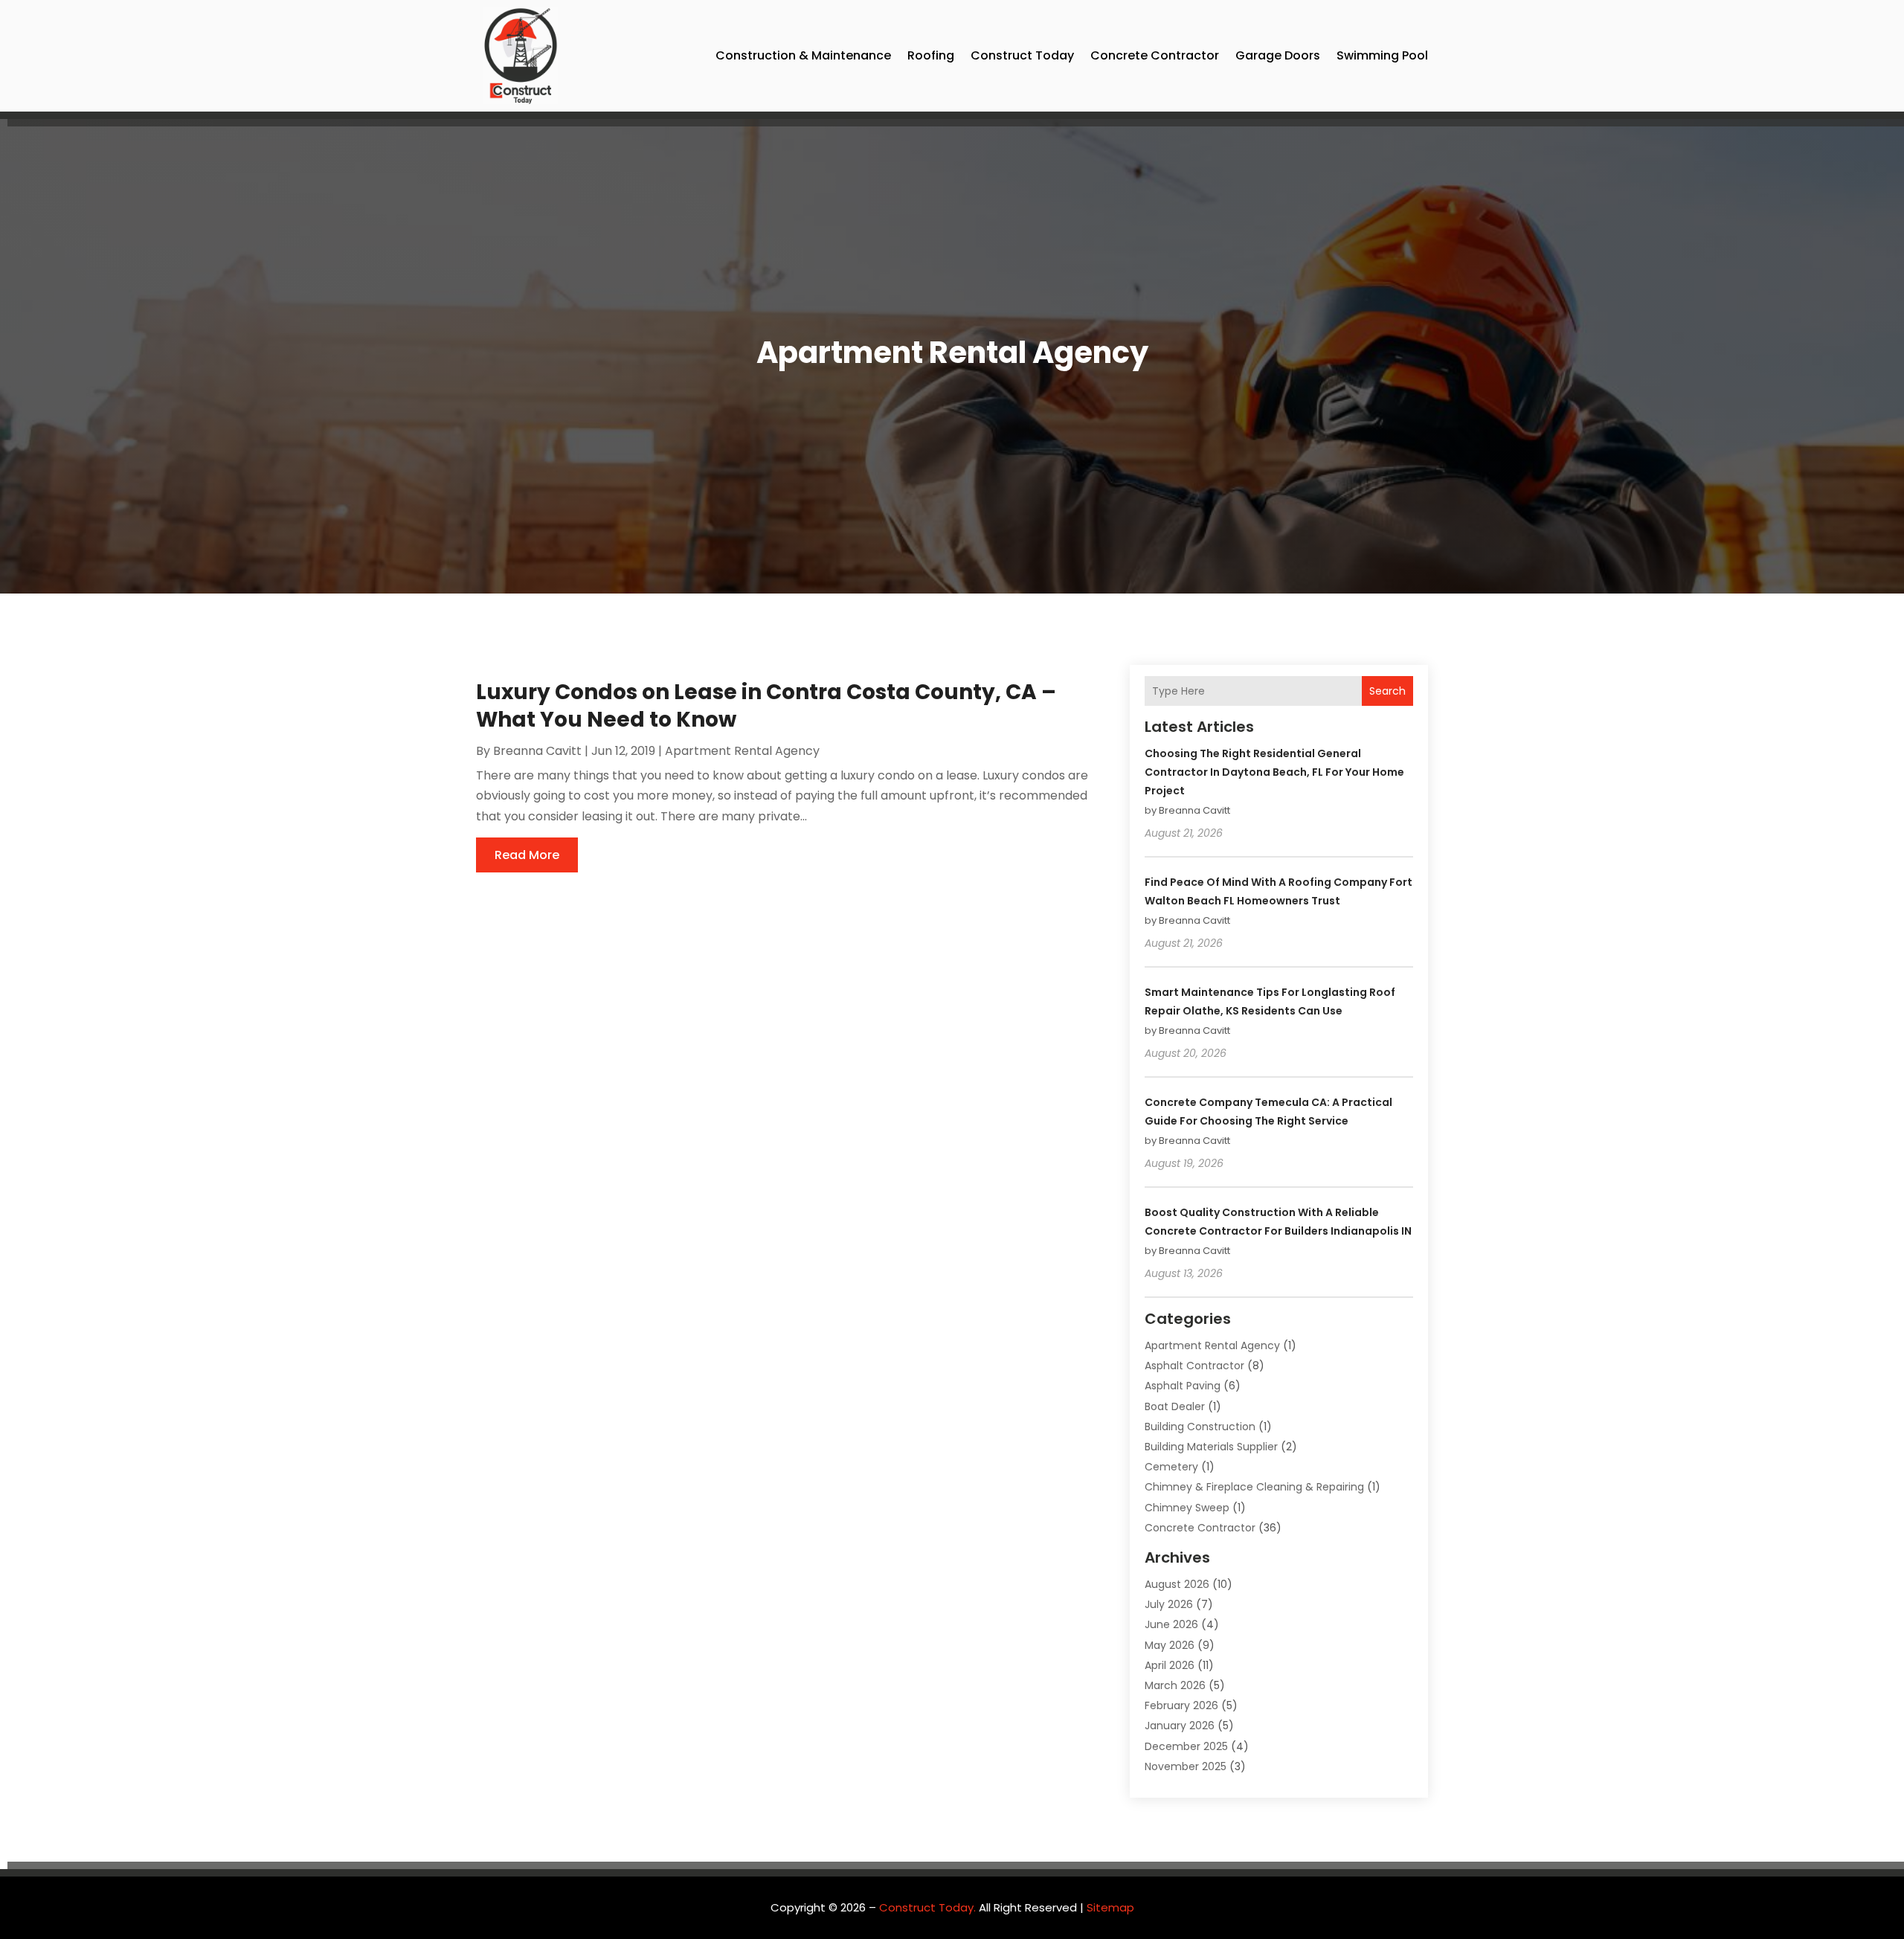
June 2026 (1171, 1624)
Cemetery (1171, 1467)
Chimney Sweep (1187, 1508)
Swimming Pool (1382, 55)
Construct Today (1022, 55)
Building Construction (1200, 1427)
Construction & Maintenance (803, 55)
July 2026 (1169, 1604)
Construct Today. (927, 1907)
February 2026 (1181, 1705)
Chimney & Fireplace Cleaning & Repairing (1254, 1487)
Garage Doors (1278, 55)
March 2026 (1175, 1685)
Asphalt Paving (1183, 1386)
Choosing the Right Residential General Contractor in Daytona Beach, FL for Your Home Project (1274, 772)
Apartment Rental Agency (742, 751)
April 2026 (1170, 1665)
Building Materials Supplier (1211, 1447)
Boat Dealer (1175, 1406)
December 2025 (1186, 1746)
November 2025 (1186, 1766)
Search (1387, 691)
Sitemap (1110, 1907)
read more (527, 855)
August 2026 (1177, 1584)
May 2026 (1170, 1645)
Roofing (931, 55)
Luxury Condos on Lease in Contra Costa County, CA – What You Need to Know (766, 705)
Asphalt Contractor (1194, 1366)
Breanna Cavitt (537, 751)
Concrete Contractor (1155, 55)
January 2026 (1180, 1726)
